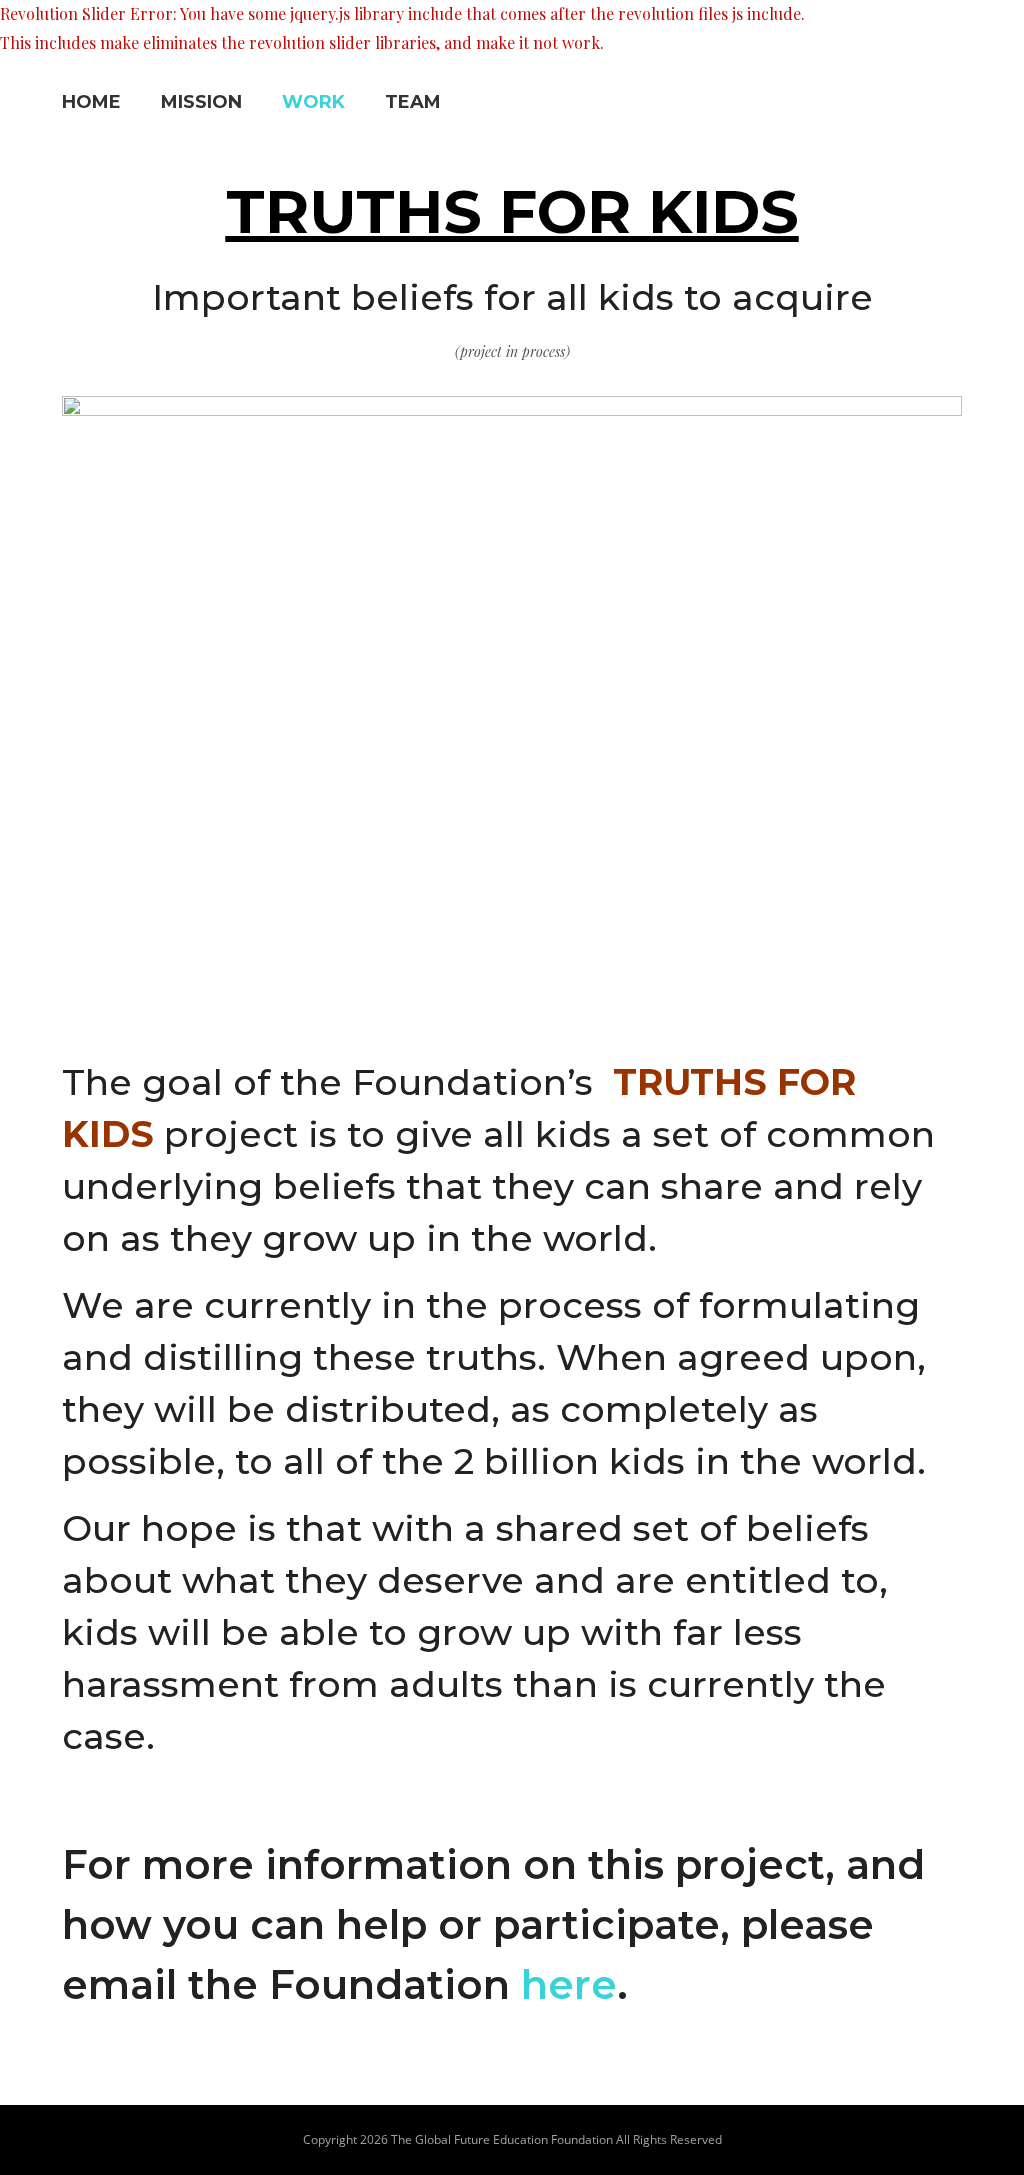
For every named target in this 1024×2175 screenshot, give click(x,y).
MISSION (201, 102)
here (569, 1984)
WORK (313, 102)
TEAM (413, 102)
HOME (91, 102)
